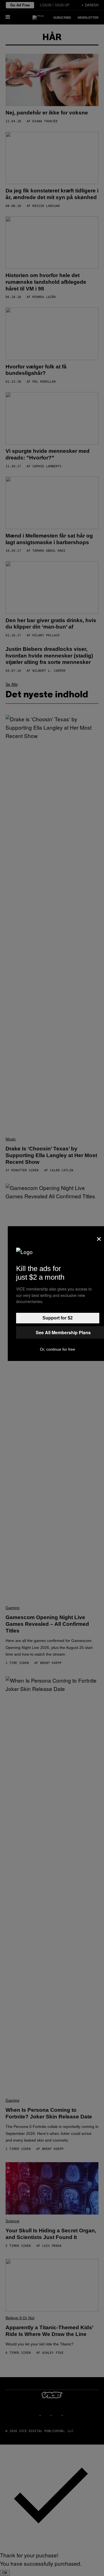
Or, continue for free (58, 1349)
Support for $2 (58, 1318)
